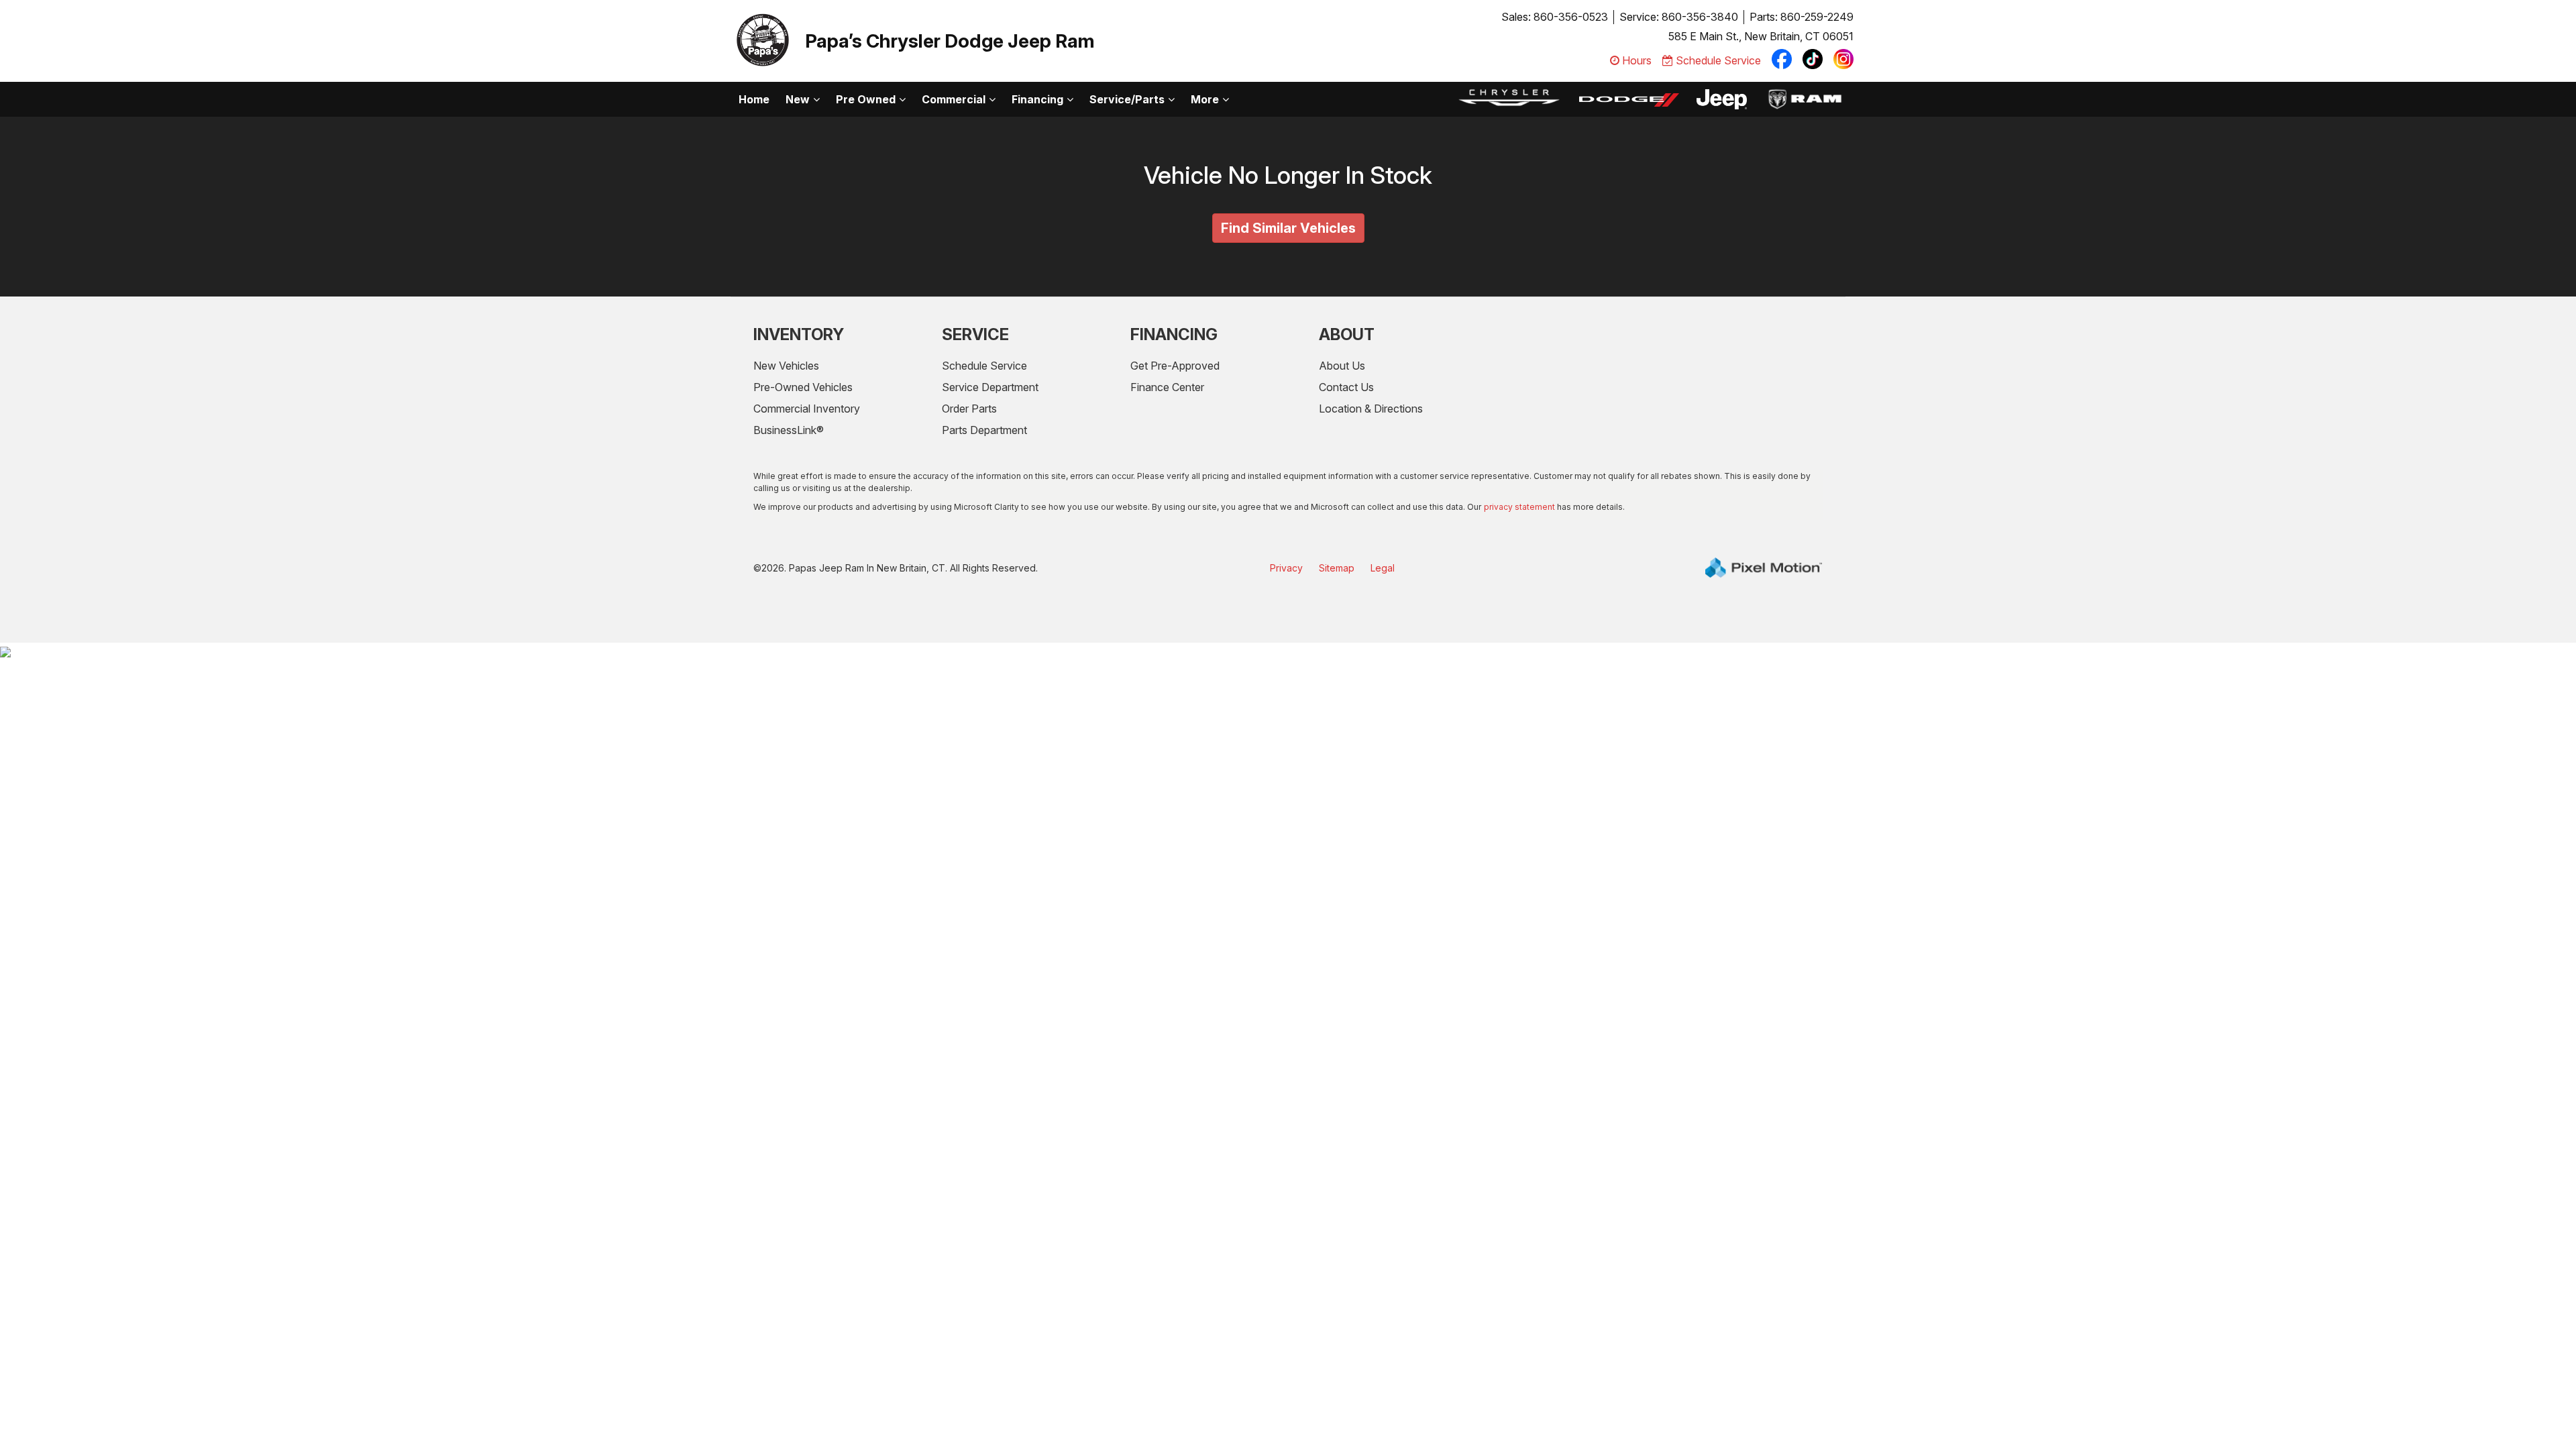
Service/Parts (1127, 99)
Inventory (799, 334)
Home (754, 99)
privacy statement (1519, 507)
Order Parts (969, 409)
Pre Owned (866, 99)
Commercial (954, 99)
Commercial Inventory (807, 409)
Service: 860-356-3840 (1679, 17)
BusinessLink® (789, 430)
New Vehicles (786, 366)
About (1347, 334)
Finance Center (1167, 387)
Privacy (1286, 568)
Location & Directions (1371, 409)
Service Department (990, 387)
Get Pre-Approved (1175, 366)
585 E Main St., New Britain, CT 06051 (1761, 36)
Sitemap (1337, 568)
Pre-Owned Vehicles (803, 387)
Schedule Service (984, 366)
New (798, 99)
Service (975, 334)
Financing (1037, 99)
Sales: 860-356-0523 (1555, 17)
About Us (1342, 366)
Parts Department (984, 430)
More (1205, 99)
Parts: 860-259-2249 (1802, 17)
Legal (1383, 568)
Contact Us (1346, 387)
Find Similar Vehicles (1288, 228)
